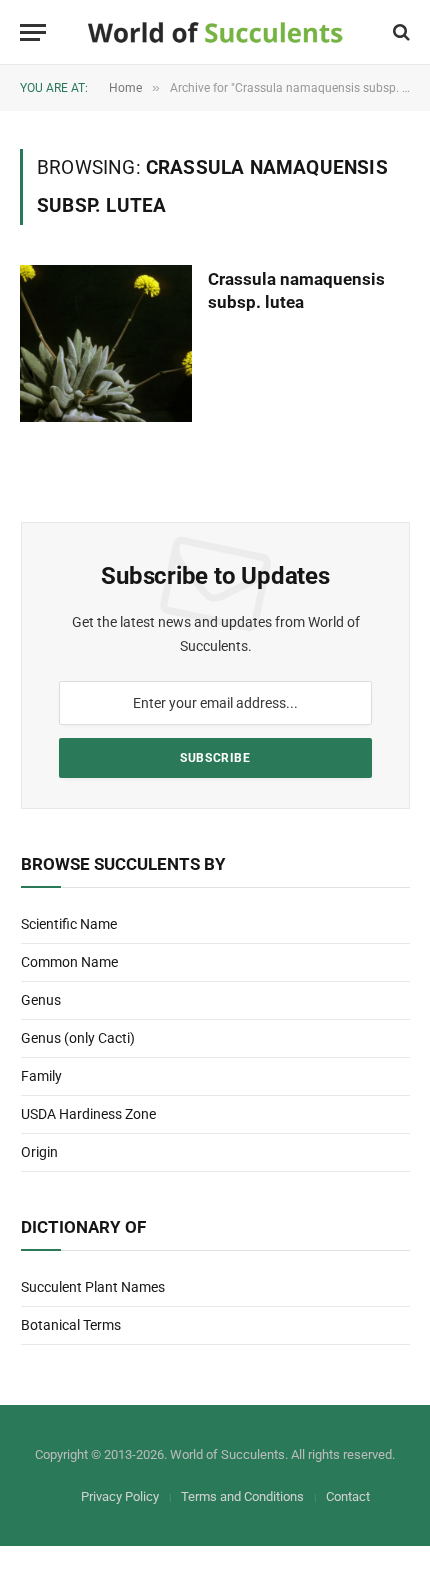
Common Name (69, 962)
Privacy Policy (120, 1496)
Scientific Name (69, 924)
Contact (348, 1496)
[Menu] (33, 32)
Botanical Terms (71, 1325)
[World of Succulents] (215, 32)
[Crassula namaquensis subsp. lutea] (106, 343)
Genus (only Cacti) (78, 1038)
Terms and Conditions (242, 1496)
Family (41, 1076)
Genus (41, 1000)
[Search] (399, 32)
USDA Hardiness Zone (88, 1114)
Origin (39, 1152)
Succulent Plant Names (93, 1287)
